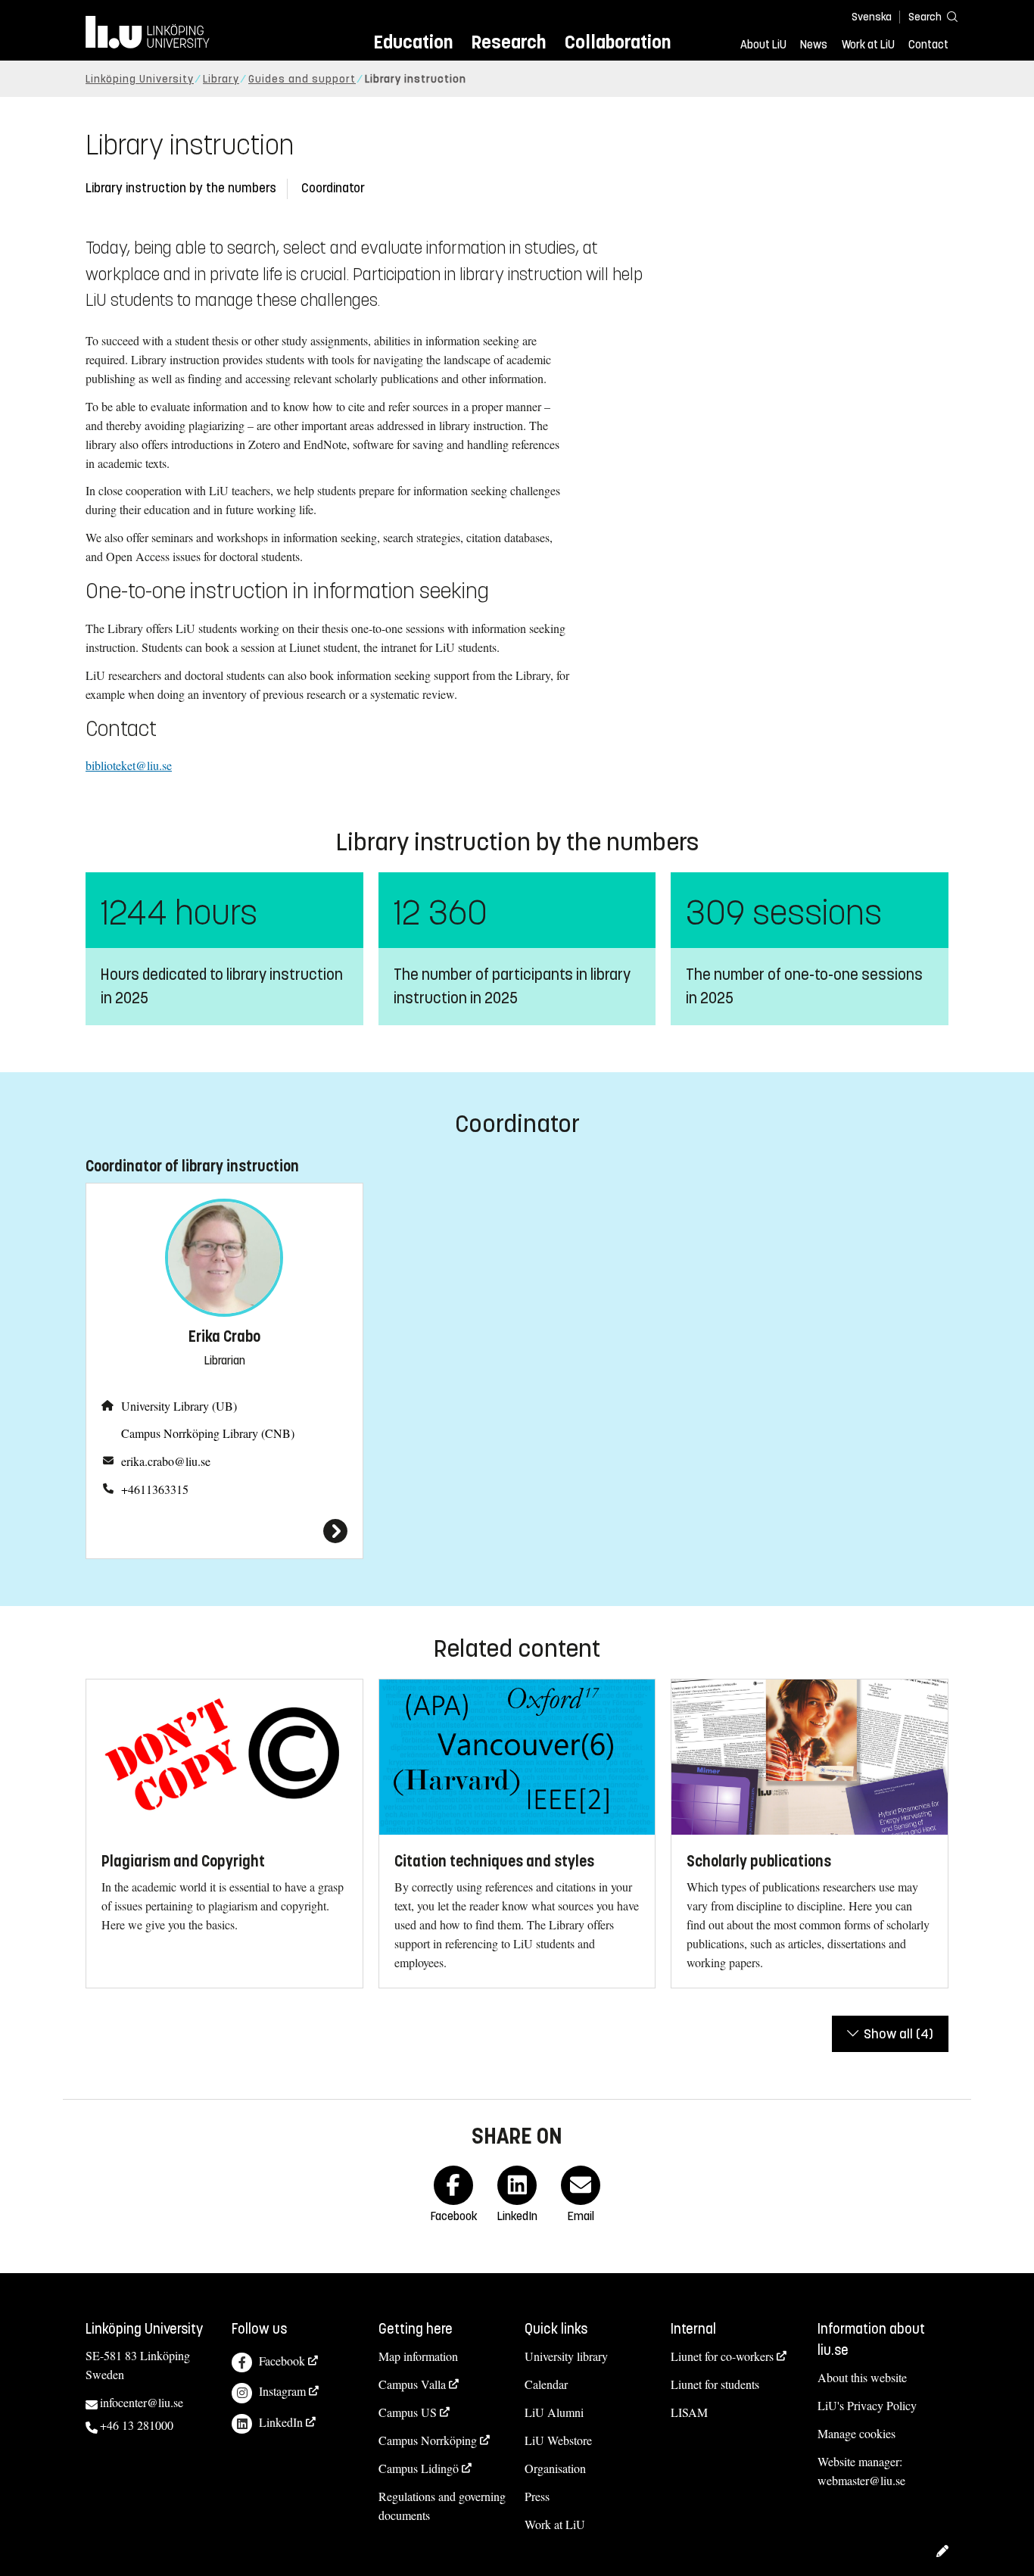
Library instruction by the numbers (181, 188)
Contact (928, 45)
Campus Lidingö (419, 2468)
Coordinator (333, 188)
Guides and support (302, 79)
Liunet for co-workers (722, 2356)
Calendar (546, 2384)
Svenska (872, 17)
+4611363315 (155, 1489)
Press (537, 2496)
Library (221, 79)
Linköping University (140, 79)
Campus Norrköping (428, 2440)
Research (508, 42)
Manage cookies (856, 2433)
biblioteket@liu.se (129, 765)
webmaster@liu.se (861, 2480)
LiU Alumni (554, 2412)
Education (413, 42)
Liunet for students (715, 2384)
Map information (418, 2356)
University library (566, 2356)
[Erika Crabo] (224, 1531)
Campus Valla (412, 2384)
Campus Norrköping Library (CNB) (208, 1433)
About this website (862, 2377)
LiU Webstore (558, 2440)
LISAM (689, 2412)
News (814, 45)
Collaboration (618, 42)
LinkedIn (281, 2422)
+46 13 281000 (137, 2425)
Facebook (282, 2361)
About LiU (763, 45)
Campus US (408, 2412)
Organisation (555, 2468)
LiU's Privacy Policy (867, 2405)
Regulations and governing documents (442, 2506)
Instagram (282, 2391)
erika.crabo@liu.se (166, 1461)
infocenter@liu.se (142, 2402)
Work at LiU (868, 45)
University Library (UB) (179, 1406)
